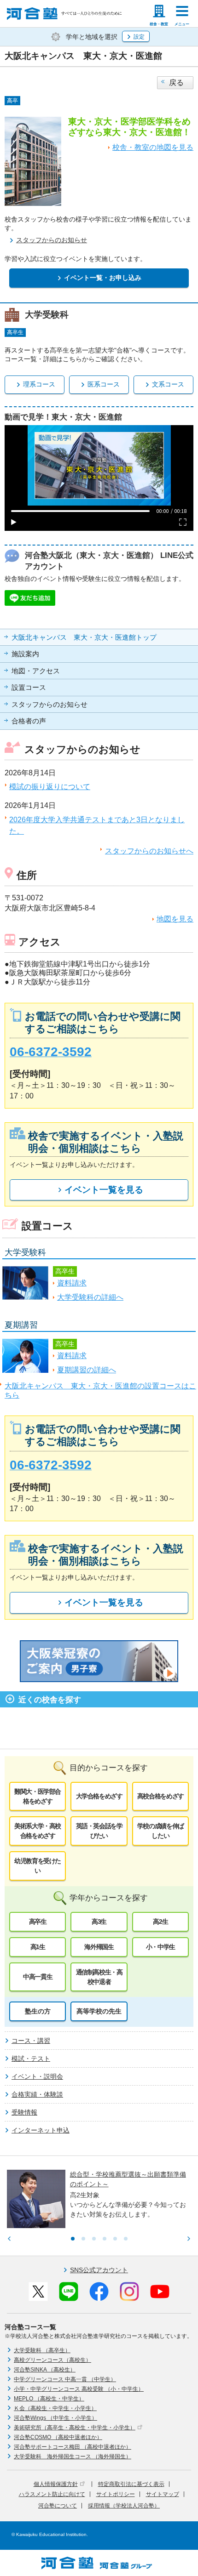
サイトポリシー (116, 2494)
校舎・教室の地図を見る (153, 147)
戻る (176, 82)
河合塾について (58, 2506)
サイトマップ (163, 2494)
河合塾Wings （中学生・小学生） (55, 2418)
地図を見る (175, 919)
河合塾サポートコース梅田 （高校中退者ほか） (73, 2447)
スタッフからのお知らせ (49, 705)
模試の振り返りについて (50, 787)
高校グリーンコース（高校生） (52, 2360)
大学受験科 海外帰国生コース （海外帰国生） (73, 2457)
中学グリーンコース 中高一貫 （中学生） (65, 2379)
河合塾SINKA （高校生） (45, 2370)
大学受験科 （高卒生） (42, 2350)
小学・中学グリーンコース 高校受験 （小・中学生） (79, 2389)
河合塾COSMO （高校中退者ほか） (58, 2437)
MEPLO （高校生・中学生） (49, 2399)
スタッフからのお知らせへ (149, 851)
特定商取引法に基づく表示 (131, 2484)
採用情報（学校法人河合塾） (124, 2506)
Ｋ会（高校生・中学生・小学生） (55, 2408)
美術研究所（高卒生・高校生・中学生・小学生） (75, 2428)
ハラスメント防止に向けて (52, 2494)
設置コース (29, 688)
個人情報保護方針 (56, 2484)
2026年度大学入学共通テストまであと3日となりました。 (97, 826)
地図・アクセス (36, 671)
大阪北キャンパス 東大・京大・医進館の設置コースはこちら (100, 1390)
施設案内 (25, 654)
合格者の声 (29, 721)
